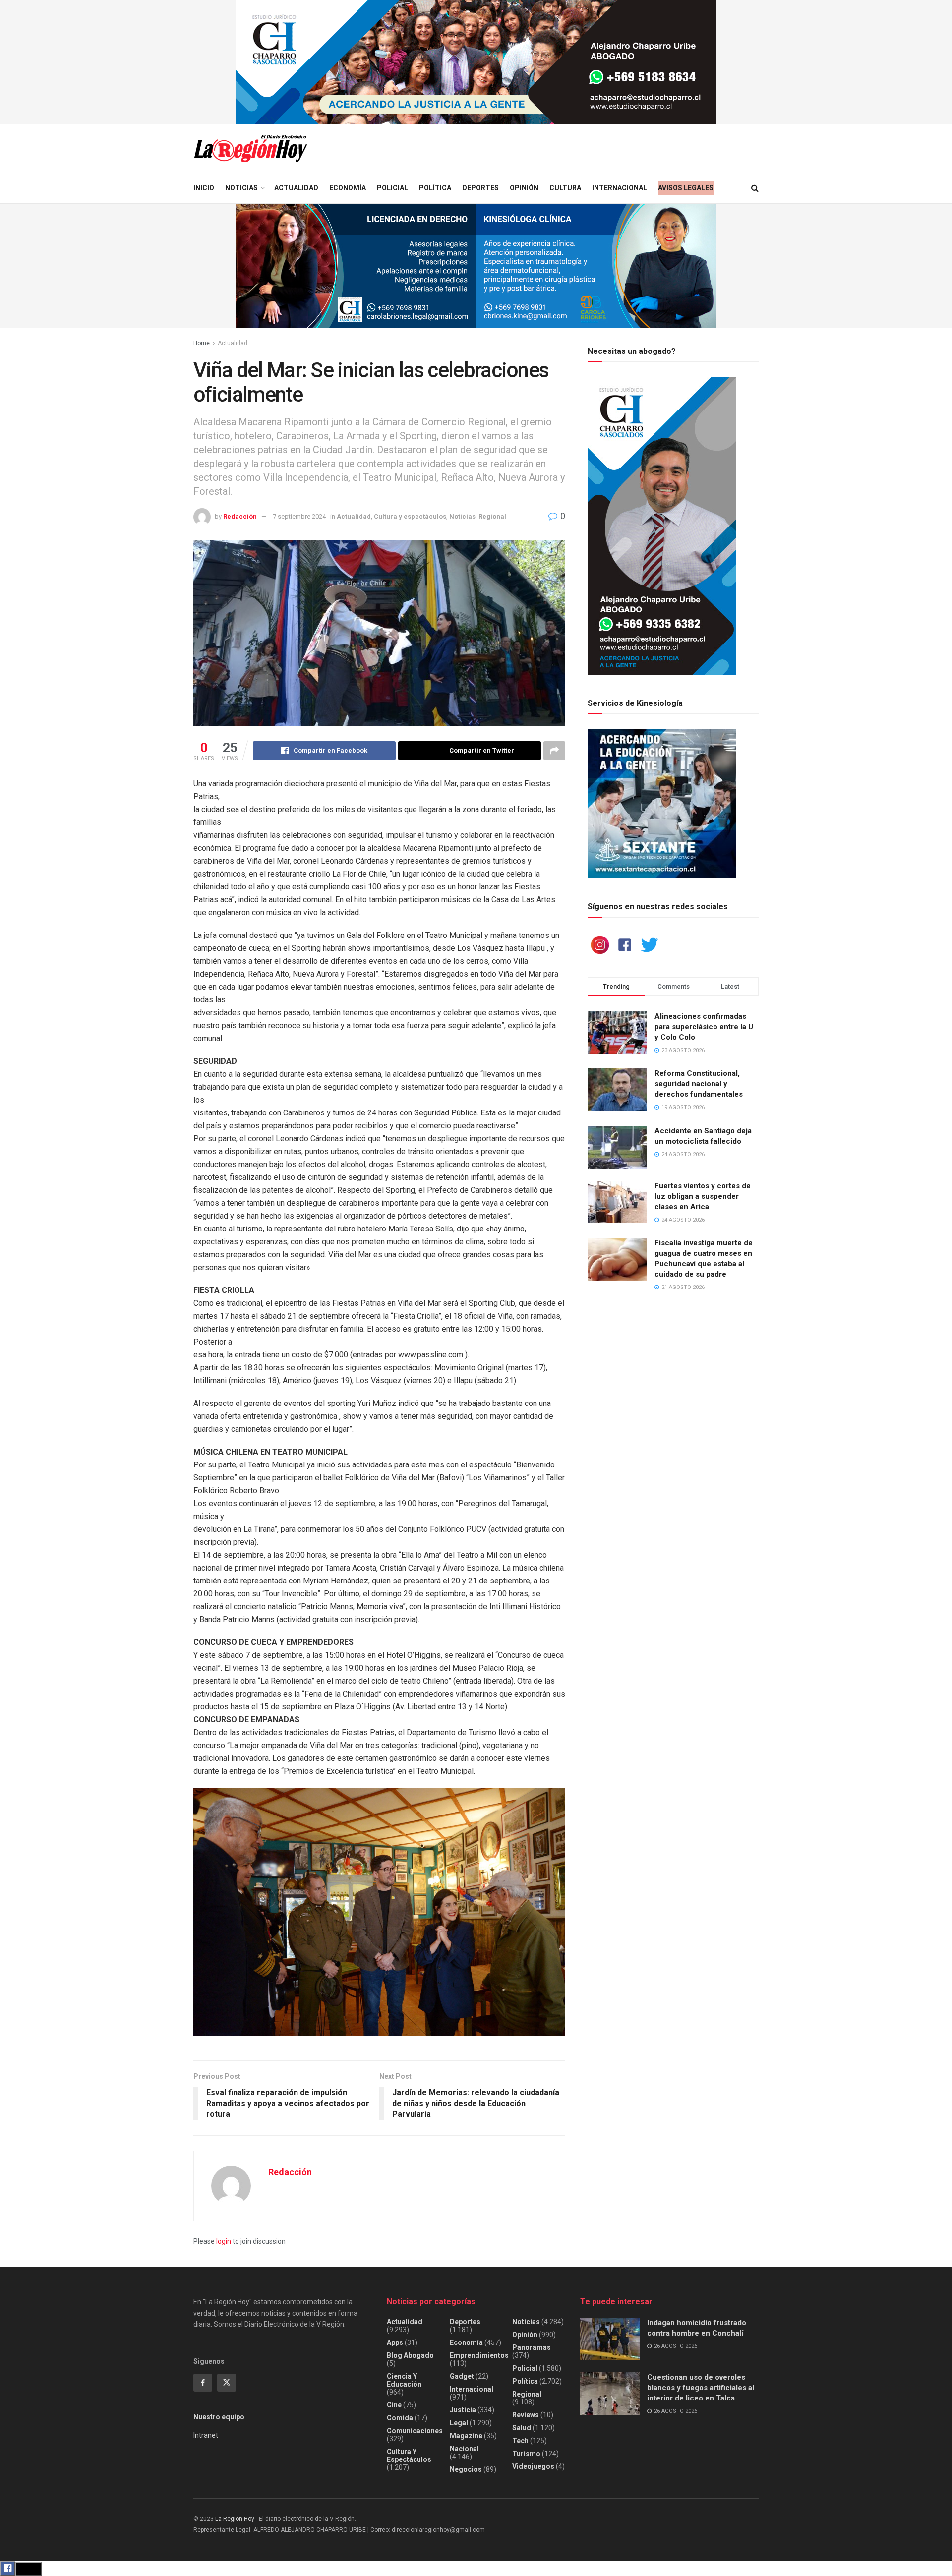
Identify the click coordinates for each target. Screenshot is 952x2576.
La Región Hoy (235, 2519)
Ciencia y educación (404, 2380)
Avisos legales (686, 188)
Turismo (526, 2454)
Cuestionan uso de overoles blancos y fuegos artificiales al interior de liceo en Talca (701, 2388)
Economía (348, 188)
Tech (520, 2441)
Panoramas (532, 2347)
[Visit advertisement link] (476, 62)
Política (435, 188)
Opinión (524, 188)
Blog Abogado (410, 2355)
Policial (392, 188)
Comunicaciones (415, 2431)
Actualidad (296, 188)
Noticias (241, 188)
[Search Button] (755, 188)
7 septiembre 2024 (299, 516)
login (224, 2241)
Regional (492, 516)
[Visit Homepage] (250, 148)
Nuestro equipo (219, 2417)
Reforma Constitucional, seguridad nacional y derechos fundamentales (699, 1084)
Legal (459, 2423)
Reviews (526, 2415)
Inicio (204, 188)
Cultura (565, 188)
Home (202, 343)
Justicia (463, 2410)
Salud (522, 2428)
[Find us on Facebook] (203, 2383)
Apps (395, 2342)
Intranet (206, 2435)
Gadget (462, 2376)
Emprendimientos (479, 2355)
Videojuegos (533, 2466)
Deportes (480, 188)
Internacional (620, 188)
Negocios (466, 2469)
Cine (394, 2405)
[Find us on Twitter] (227, 2383)
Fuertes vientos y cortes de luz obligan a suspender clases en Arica (703, 1196)
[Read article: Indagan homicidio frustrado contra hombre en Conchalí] (610, 2339)
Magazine (466, 2436)
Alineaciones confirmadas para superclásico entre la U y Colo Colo (704, 1027)
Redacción (240, 516)
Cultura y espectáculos (410, 516)
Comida (400, 2418)
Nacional (464, 2449)
